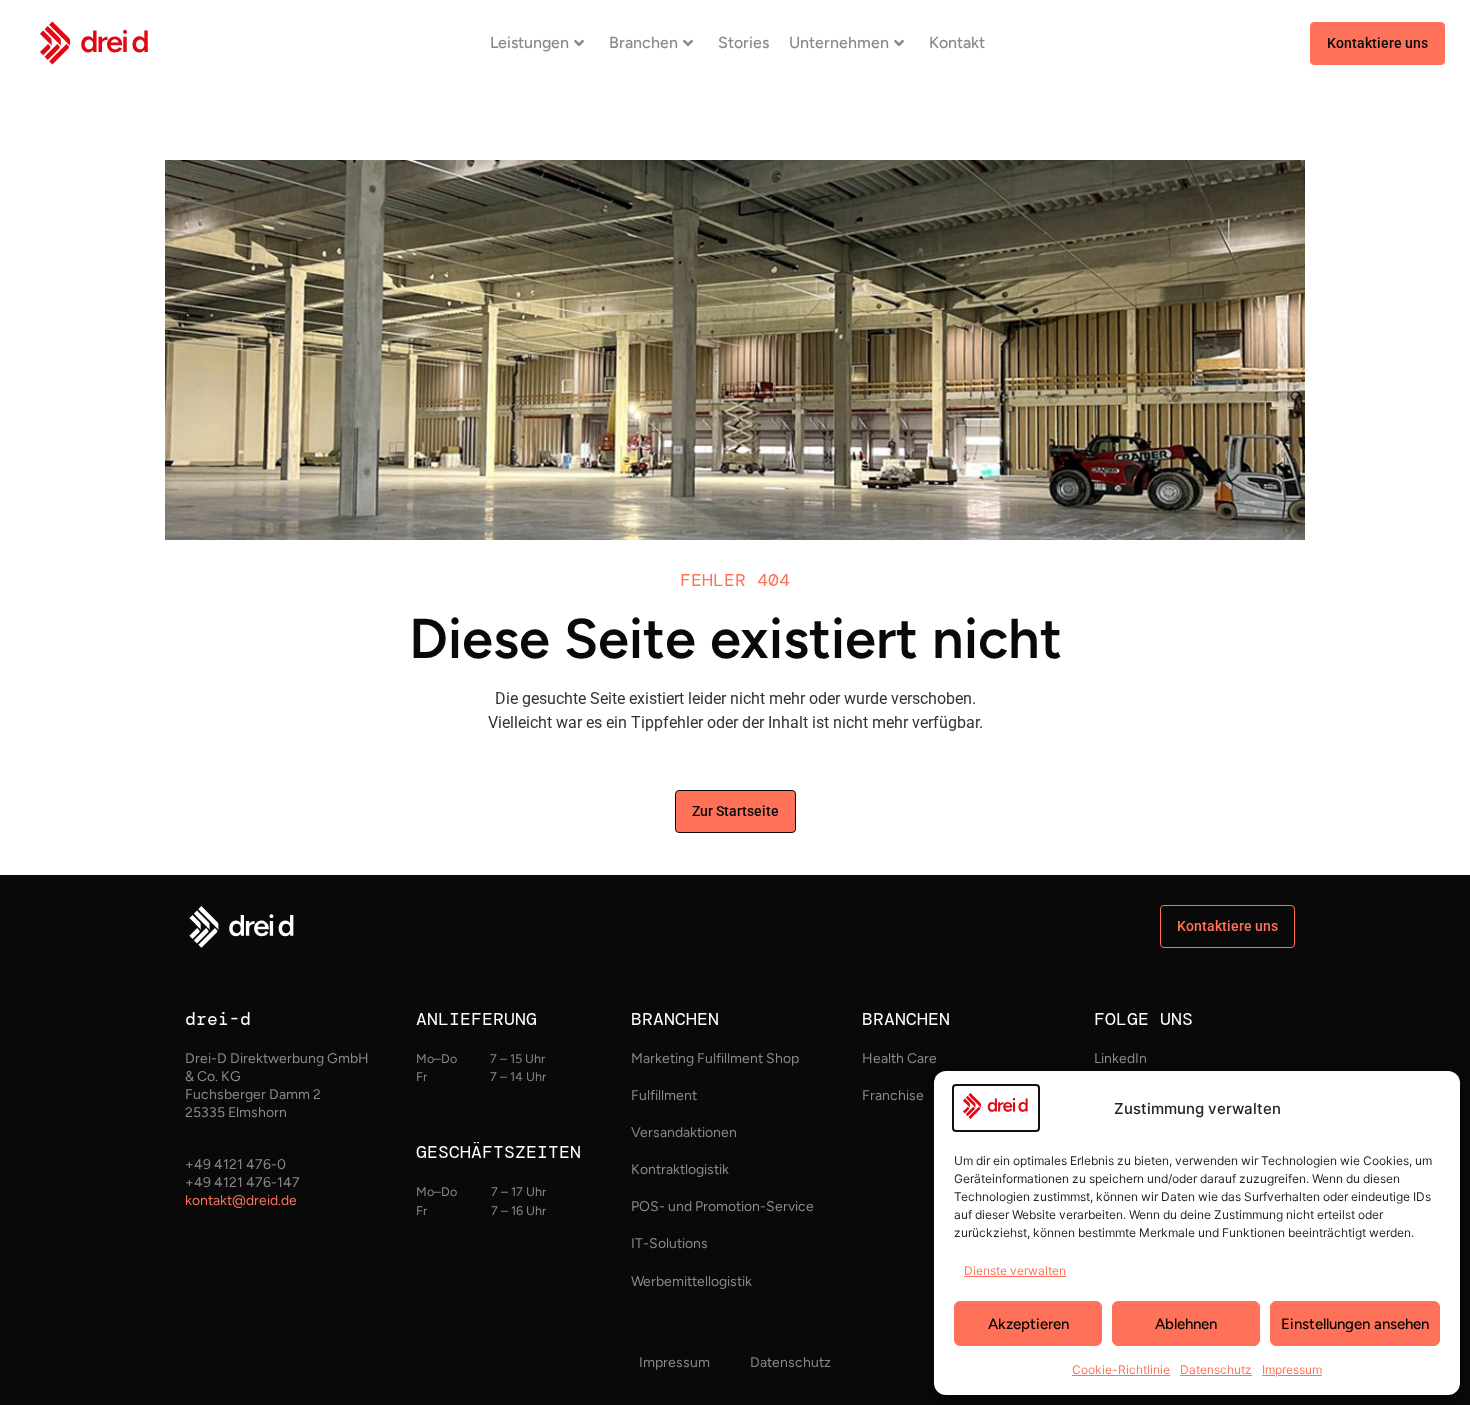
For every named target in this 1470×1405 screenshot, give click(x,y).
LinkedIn (1120, 1058)
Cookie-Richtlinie (1121, 1369)
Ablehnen (1186, 1324)
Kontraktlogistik (680, 1169)
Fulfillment (664, 1095)
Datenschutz (1216, 1369)
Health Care (899, 1058)
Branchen (643, 42)
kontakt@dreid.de (241, 1200)
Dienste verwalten (1015, 1270)
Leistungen (529, 42)
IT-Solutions (669, 1243)
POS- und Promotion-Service (722, 1206)
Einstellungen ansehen (1355, 1324)
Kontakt (957, 42)
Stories (743, 42)
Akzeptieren (1028, 1324)
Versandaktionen (684, 1132)
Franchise (893, 1095)
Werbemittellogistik (691, 1281)
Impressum (1292, 1369)
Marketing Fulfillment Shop (715, 1058)
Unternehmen (839, 42)
